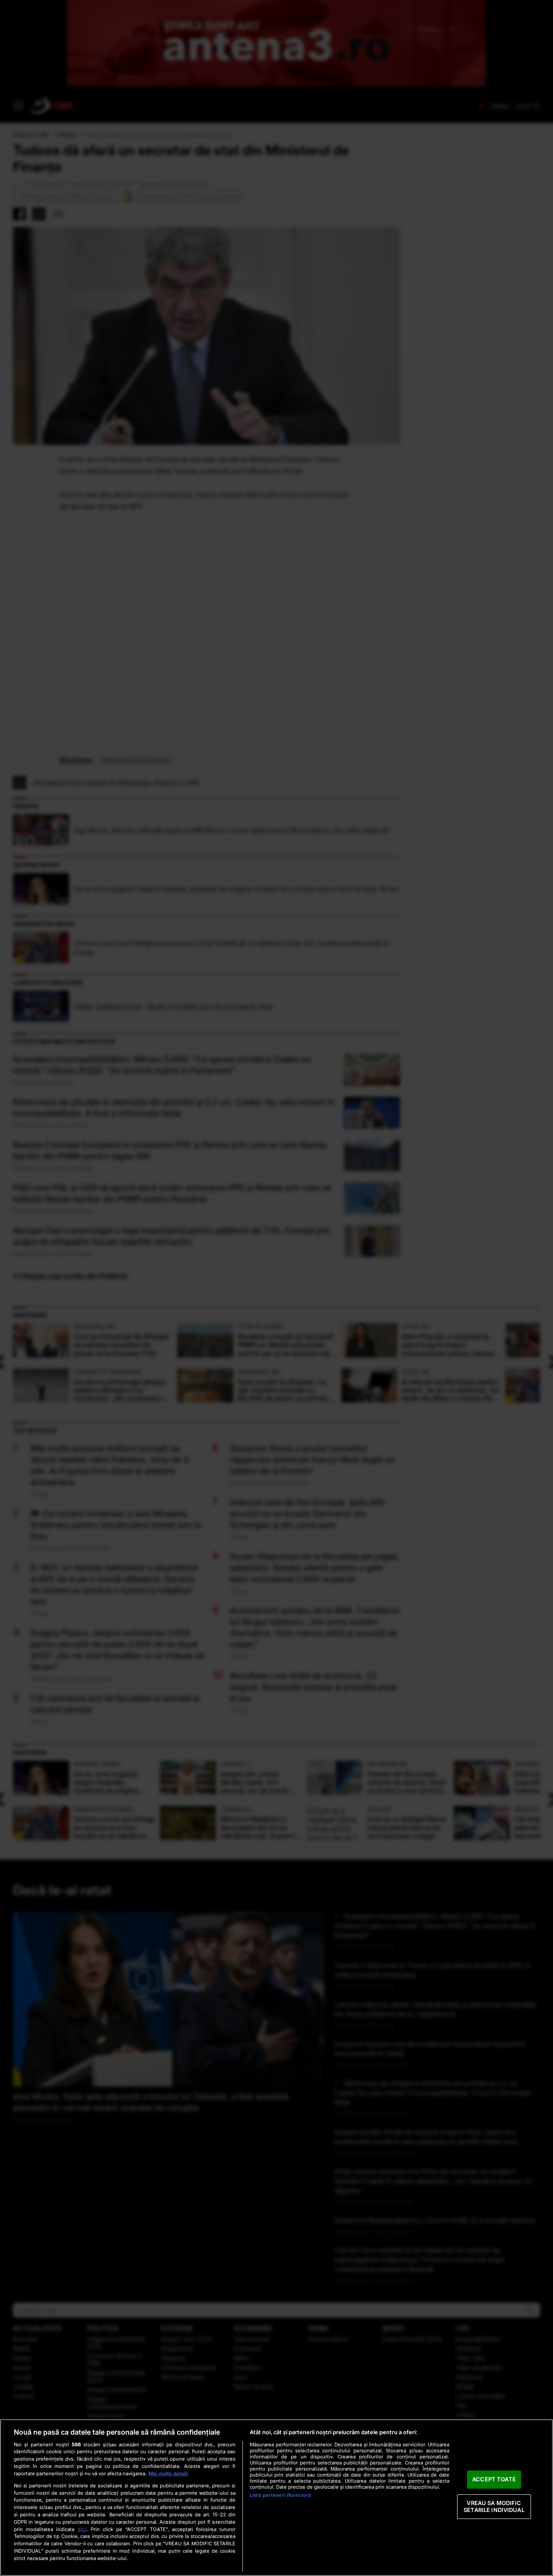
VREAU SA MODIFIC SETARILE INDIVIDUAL (494, 2506)
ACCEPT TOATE (494, 2480)
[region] (276, 2498)
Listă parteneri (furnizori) (280, 2495)
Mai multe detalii (168, 2474)
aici (82, 2529)
